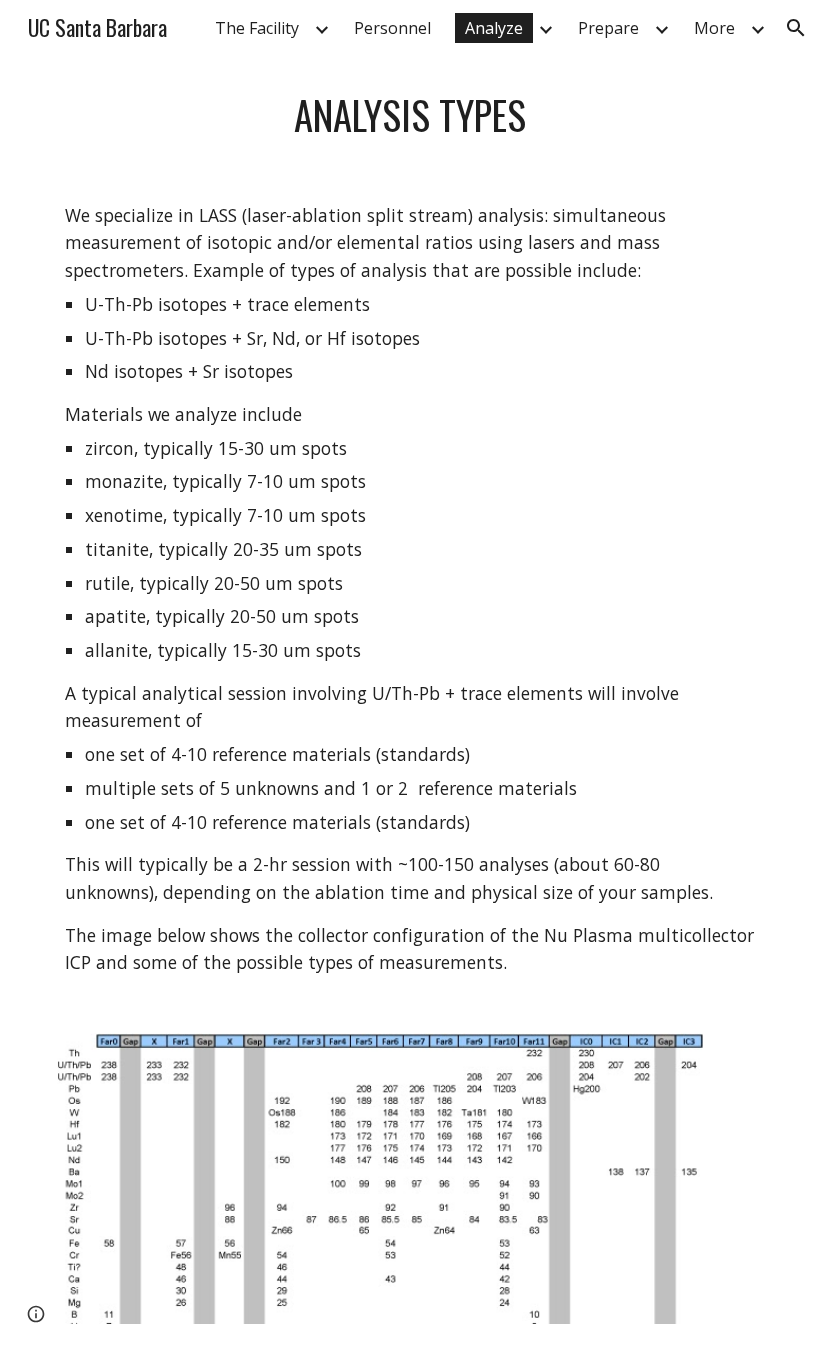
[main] (410, 115)
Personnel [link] (392, 28)
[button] (796, 28)
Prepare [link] (608, 28)
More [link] (714, 28)
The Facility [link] (257, 28)
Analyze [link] (494, 28)
